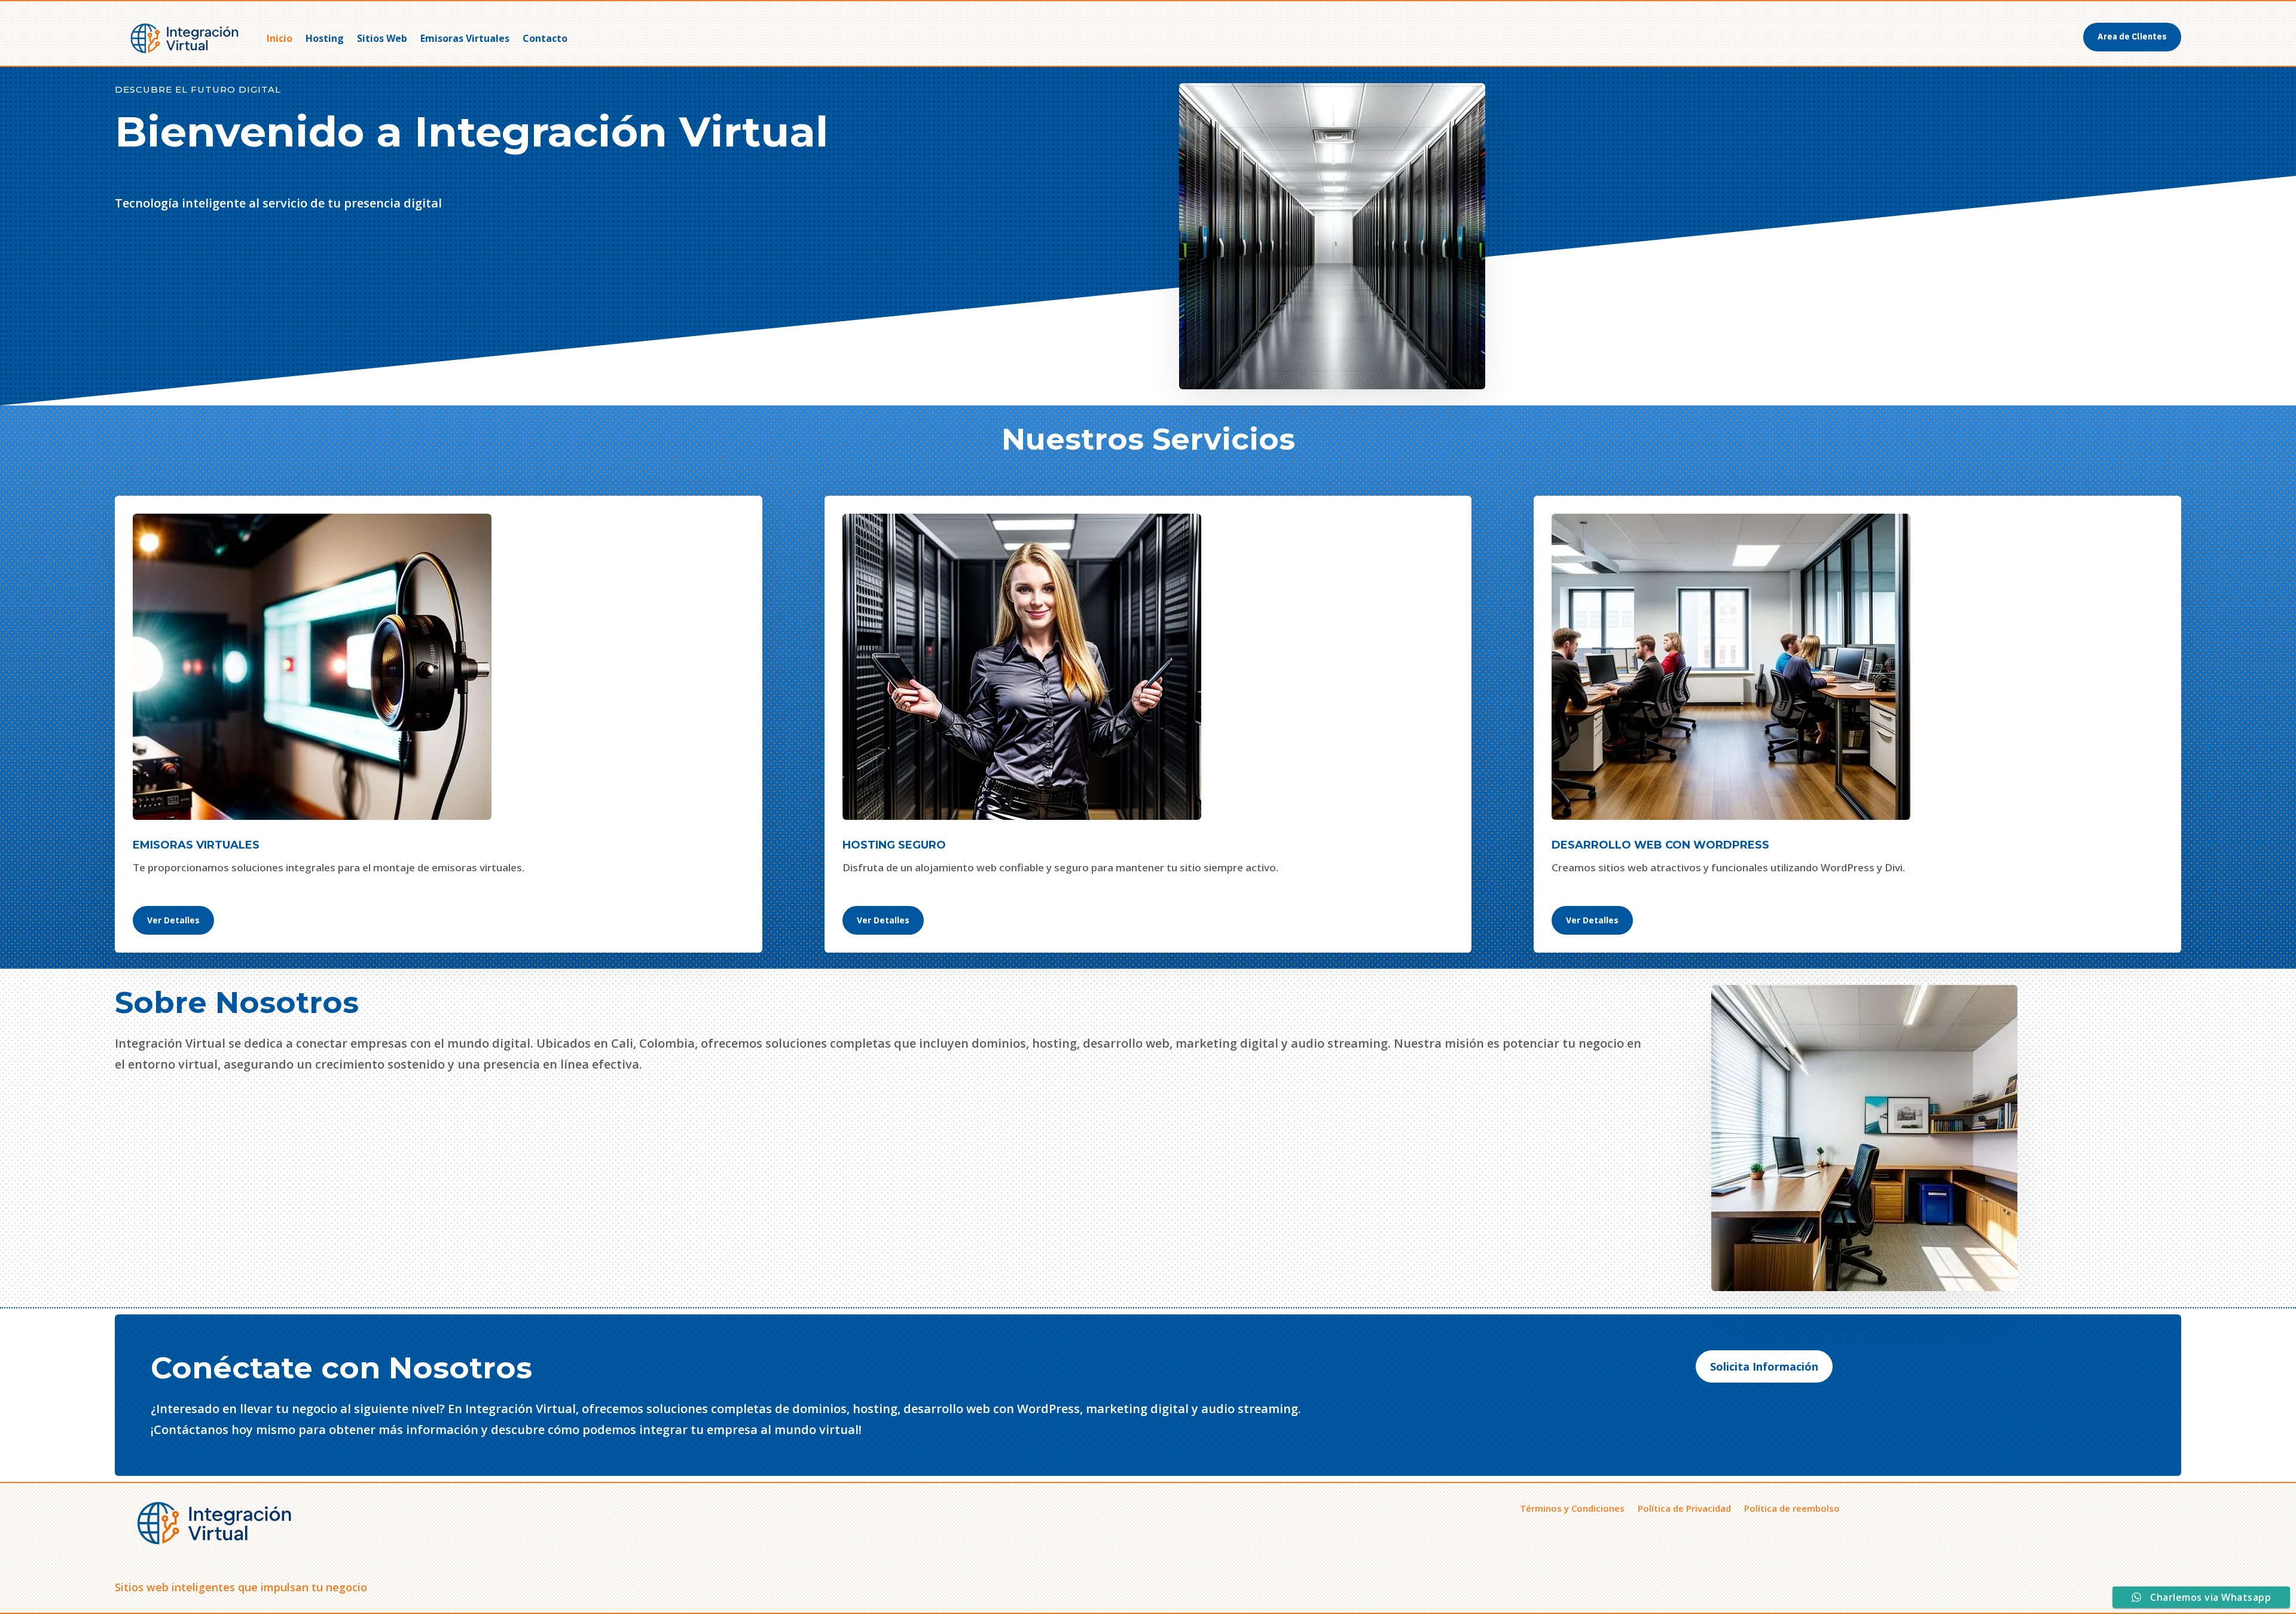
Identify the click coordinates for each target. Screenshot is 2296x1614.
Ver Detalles (173, 920)
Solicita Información (1764, 1366)
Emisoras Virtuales (465, 38)
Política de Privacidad (1684, 1507)
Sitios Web (382, 38)
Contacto (545, 38)
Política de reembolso (1792, 1507)
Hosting (325, 38)
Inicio (280, 38)
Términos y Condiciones (1572, 1507)
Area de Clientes (2132, 36)
